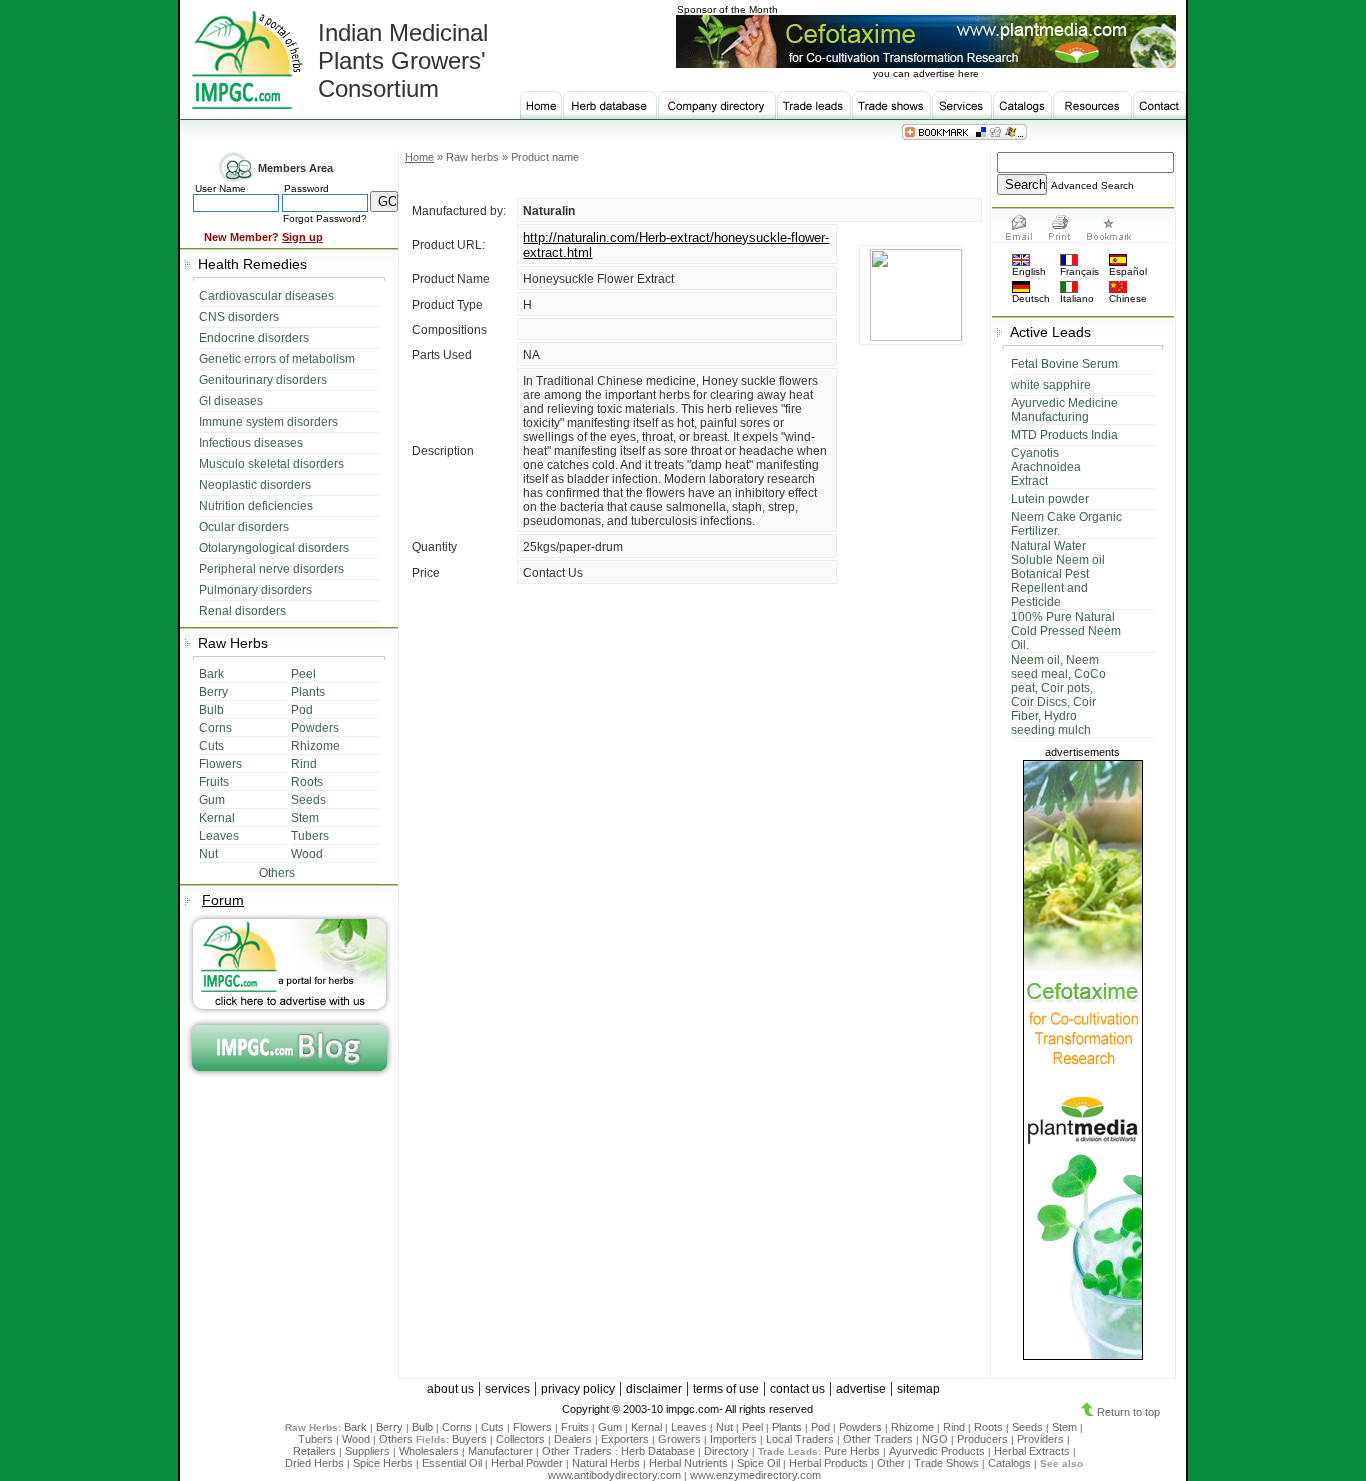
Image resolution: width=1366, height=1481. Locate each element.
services (507, 1389)
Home (419, 157)
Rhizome (912, 1427)
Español (1128, 271)
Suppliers (367, 1451)
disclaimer (654, 1389)
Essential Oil (452, 1463)
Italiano (1077, 298)
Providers (1040, 1439)
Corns (457, 1427)
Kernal (646, 1427)
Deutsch (1031, 298)
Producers (982, 1439)
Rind (954, 1427)
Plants (787, 1427)
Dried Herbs (314, 1463)
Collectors (520, 1439)
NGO (935, 1439)
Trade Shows (946, 1463)
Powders (860, 1427)
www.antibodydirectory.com (614, 1475)
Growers (679, 1439)
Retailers (314, 1451)
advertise (861, 1389)
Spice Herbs (383, 1463)
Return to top (1127, 1412)
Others (397, 1439)
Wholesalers (429, 1451)
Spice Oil (758, 1463)
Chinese (1128, 298)
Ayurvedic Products (937, 1451)
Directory (726, 1451)
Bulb (422, 1427)
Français (1079, 271)
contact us (797, 1389)
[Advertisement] (694, 831)
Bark (355, 1427)
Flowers (532, 1427)
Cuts (492, 1427)
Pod (820, 1427)
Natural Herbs (606, 1463)
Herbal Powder (527, 1463)
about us (450, 1389)
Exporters (625, 1439)
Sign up (302, 237)
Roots (988, 1427)
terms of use (726, 1389)
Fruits (575, 1427)
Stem (1064, 1427)
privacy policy (578, 1389)
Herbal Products (828, 1463)
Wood (356, 1439)
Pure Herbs (852, 1451)
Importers (733, 1439)
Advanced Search (1092, 185)
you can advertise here (926, 73)
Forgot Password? (325, 218)
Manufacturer (500, 1451)
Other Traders (878, 1439)
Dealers (573, 1439)
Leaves (689, 1427)
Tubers (315, 1439)
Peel (752, 1427)
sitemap (918, 1389)
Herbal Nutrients (688, 1463)
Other (891, 1463)
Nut (724, 1427)
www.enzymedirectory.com (755, 1475)
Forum (223, 900)
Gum (610, 1427)
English (1029, 271)
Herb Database (658, 1451)
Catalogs (1009, 1463)
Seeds (1027, 1427)
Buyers (469, 1439)
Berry (389, 1427)
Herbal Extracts (1032, 1451)
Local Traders (800, 1439)
